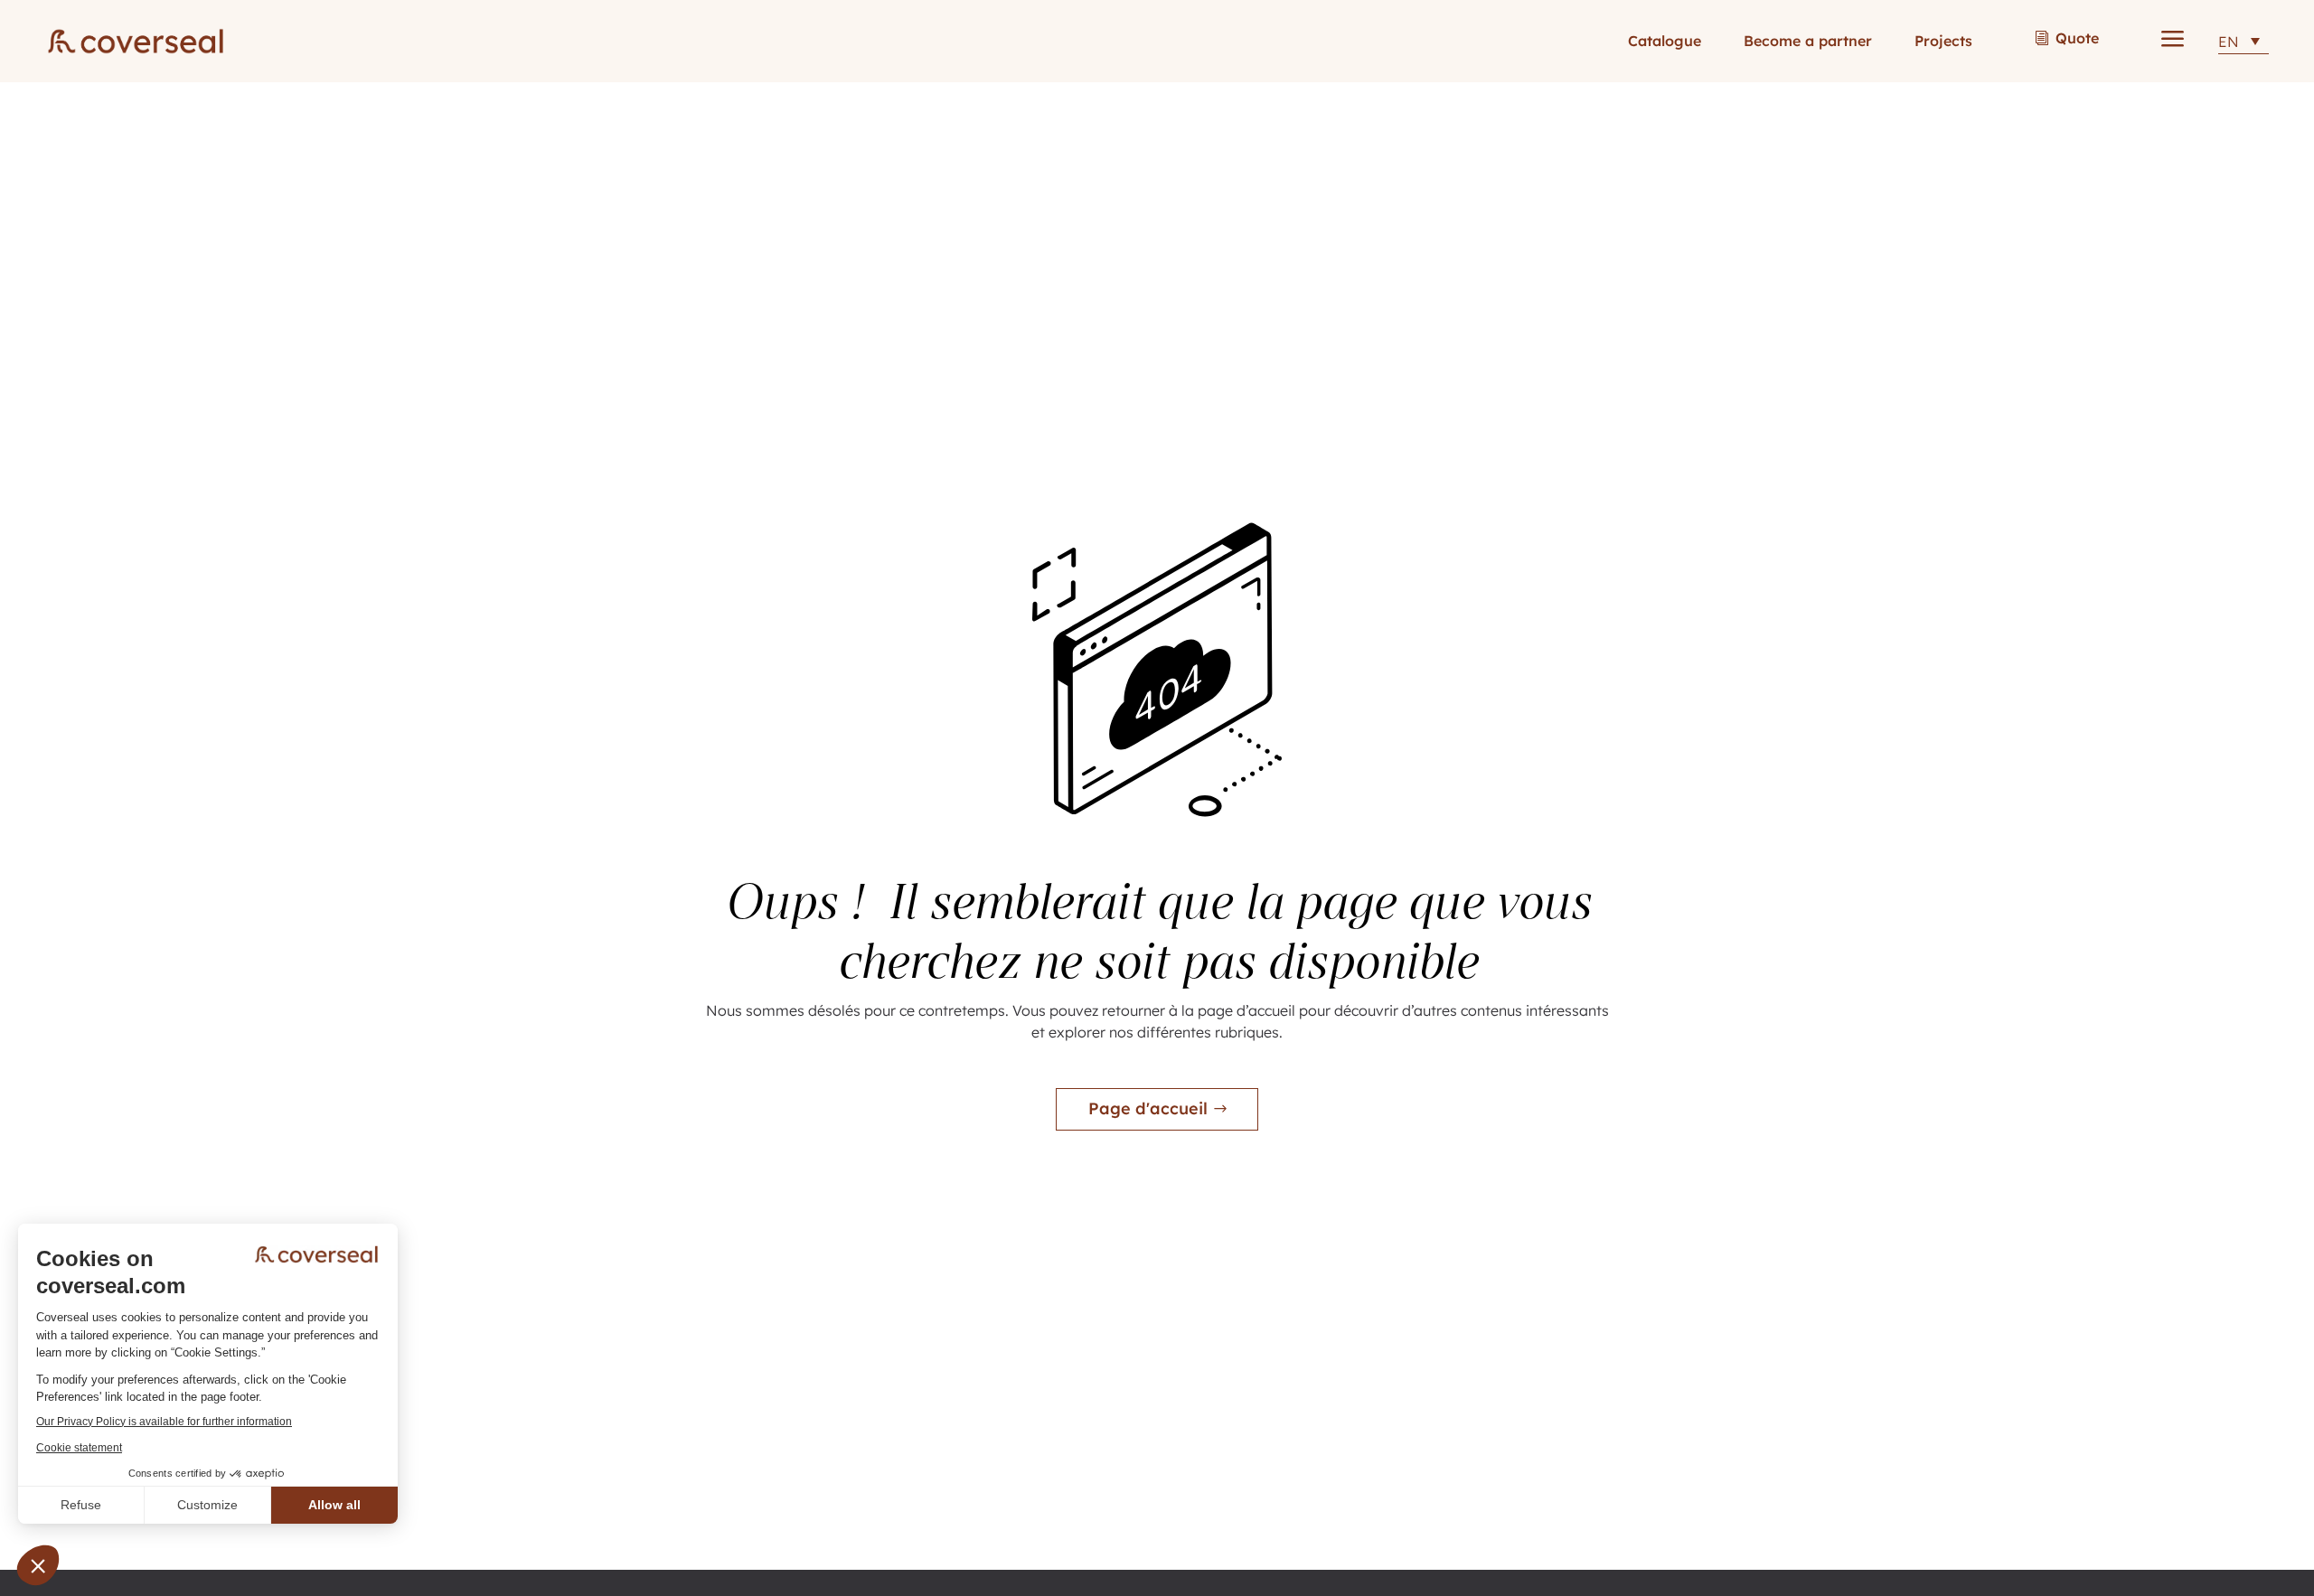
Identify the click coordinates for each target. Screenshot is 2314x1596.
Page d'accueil (1148, 1108)
